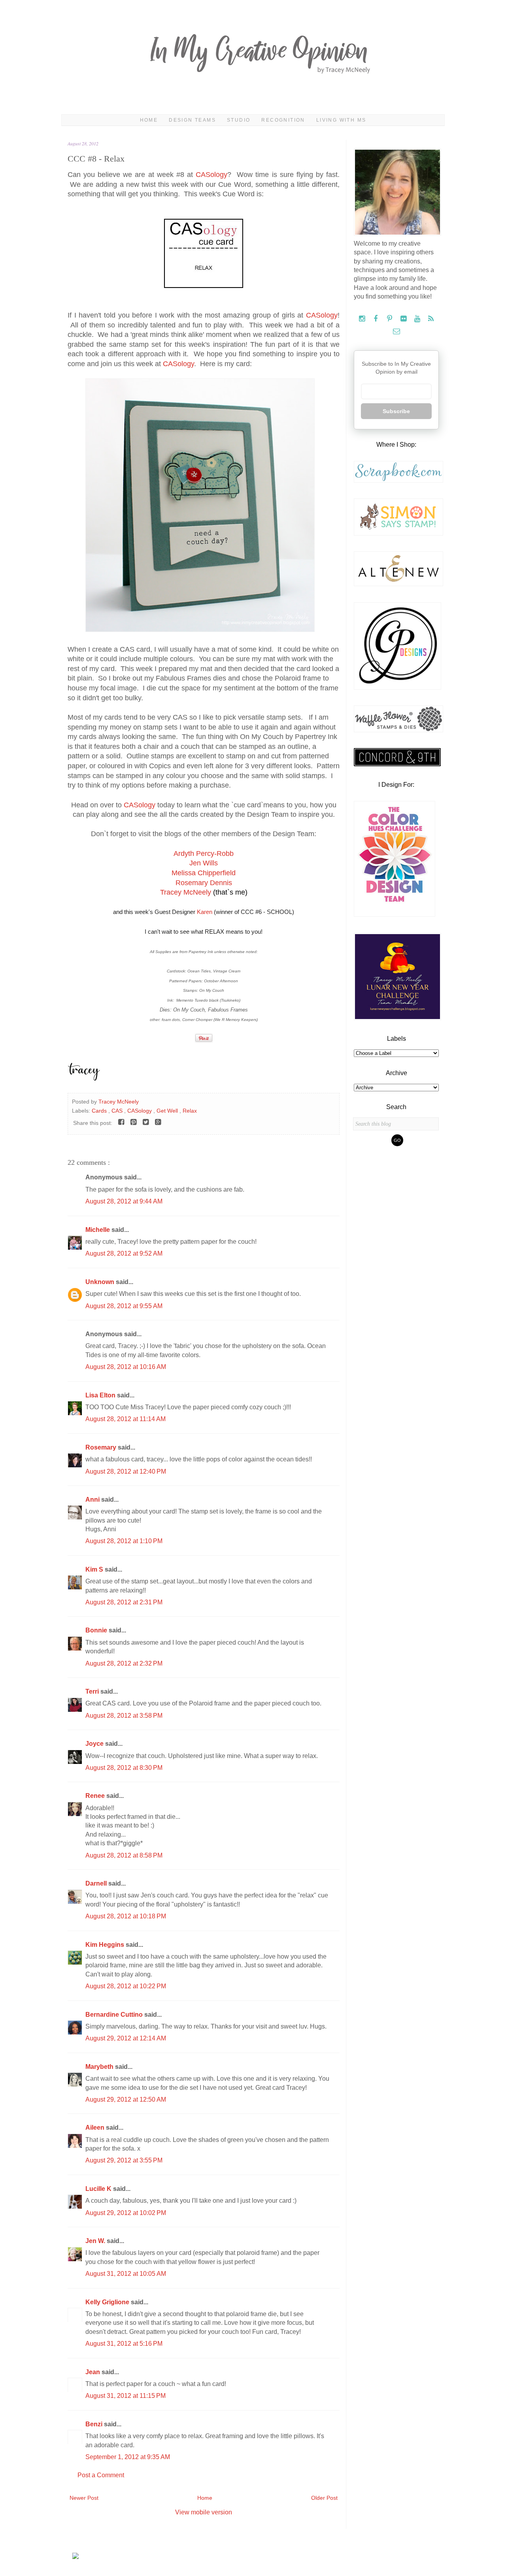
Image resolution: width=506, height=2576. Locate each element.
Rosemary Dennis (204, 883)
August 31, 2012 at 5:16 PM (124, 2344)
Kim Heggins (106, 1945)
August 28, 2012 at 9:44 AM (124, 1201)
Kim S (95, 1569)
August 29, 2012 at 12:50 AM (126, 2099)
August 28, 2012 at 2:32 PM (124, 1663)
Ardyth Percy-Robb (204, 854)
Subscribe (396, 411)
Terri (93, 1691)
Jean (93, 2372)
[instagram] (363, 319)
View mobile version (204, 2512)
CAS (118, 1111)
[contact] (396, 332)
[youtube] (418, 319)
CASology (211, 175)
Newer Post (84, 2498)
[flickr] (404, 319)
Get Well (168, 1111)
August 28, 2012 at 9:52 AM (124, 1253)
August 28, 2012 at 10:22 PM (126, 1986)
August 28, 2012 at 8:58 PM (124, 1855)
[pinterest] (390, 319)
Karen (205, 912)
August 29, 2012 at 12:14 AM (126, 2038)
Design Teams (192, 120)
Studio (239, 120)
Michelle (98, 1230)
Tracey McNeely (186, 892)
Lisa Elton (101, 1395)
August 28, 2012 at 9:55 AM (124, 1306)
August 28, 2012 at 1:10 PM (124, 1541)
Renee (96, 1796)
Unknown (101, 1282)
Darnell (97, 1883)
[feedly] (431, 319)
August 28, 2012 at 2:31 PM (124, 1602)
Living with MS (341, 120)
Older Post (324, 2498)
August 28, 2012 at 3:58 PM (124, 1716)
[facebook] (377, 319)
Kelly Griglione (108, 2302)
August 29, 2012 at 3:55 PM (124, 2160)
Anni (93, 1500)
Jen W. (96, 2241)
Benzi (95, 2424)
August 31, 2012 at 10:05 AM (126, 2274)
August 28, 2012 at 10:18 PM (126, 1916)
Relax (190, 1111)
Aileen (96, 2128)
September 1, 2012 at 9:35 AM (128, 2457)
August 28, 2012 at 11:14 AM (126, 1419)
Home (149, 120)
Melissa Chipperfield (204, 873)
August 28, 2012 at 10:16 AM (126, 1367)
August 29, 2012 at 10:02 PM (126, 2213)
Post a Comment (101, 2475)
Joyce (95, 1744)
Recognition (283, 120)
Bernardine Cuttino (115, 2015)
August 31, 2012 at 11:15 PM (126, 2396)
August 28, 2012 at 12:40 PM (126, 1471)
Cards (100, 1111)
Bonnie (97, 1630)
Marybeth (100, 2067)
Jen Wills (204, 863)
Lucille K (99, 2189)
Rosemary (102, 1447)
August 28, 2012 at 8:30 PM (124, 1768)
